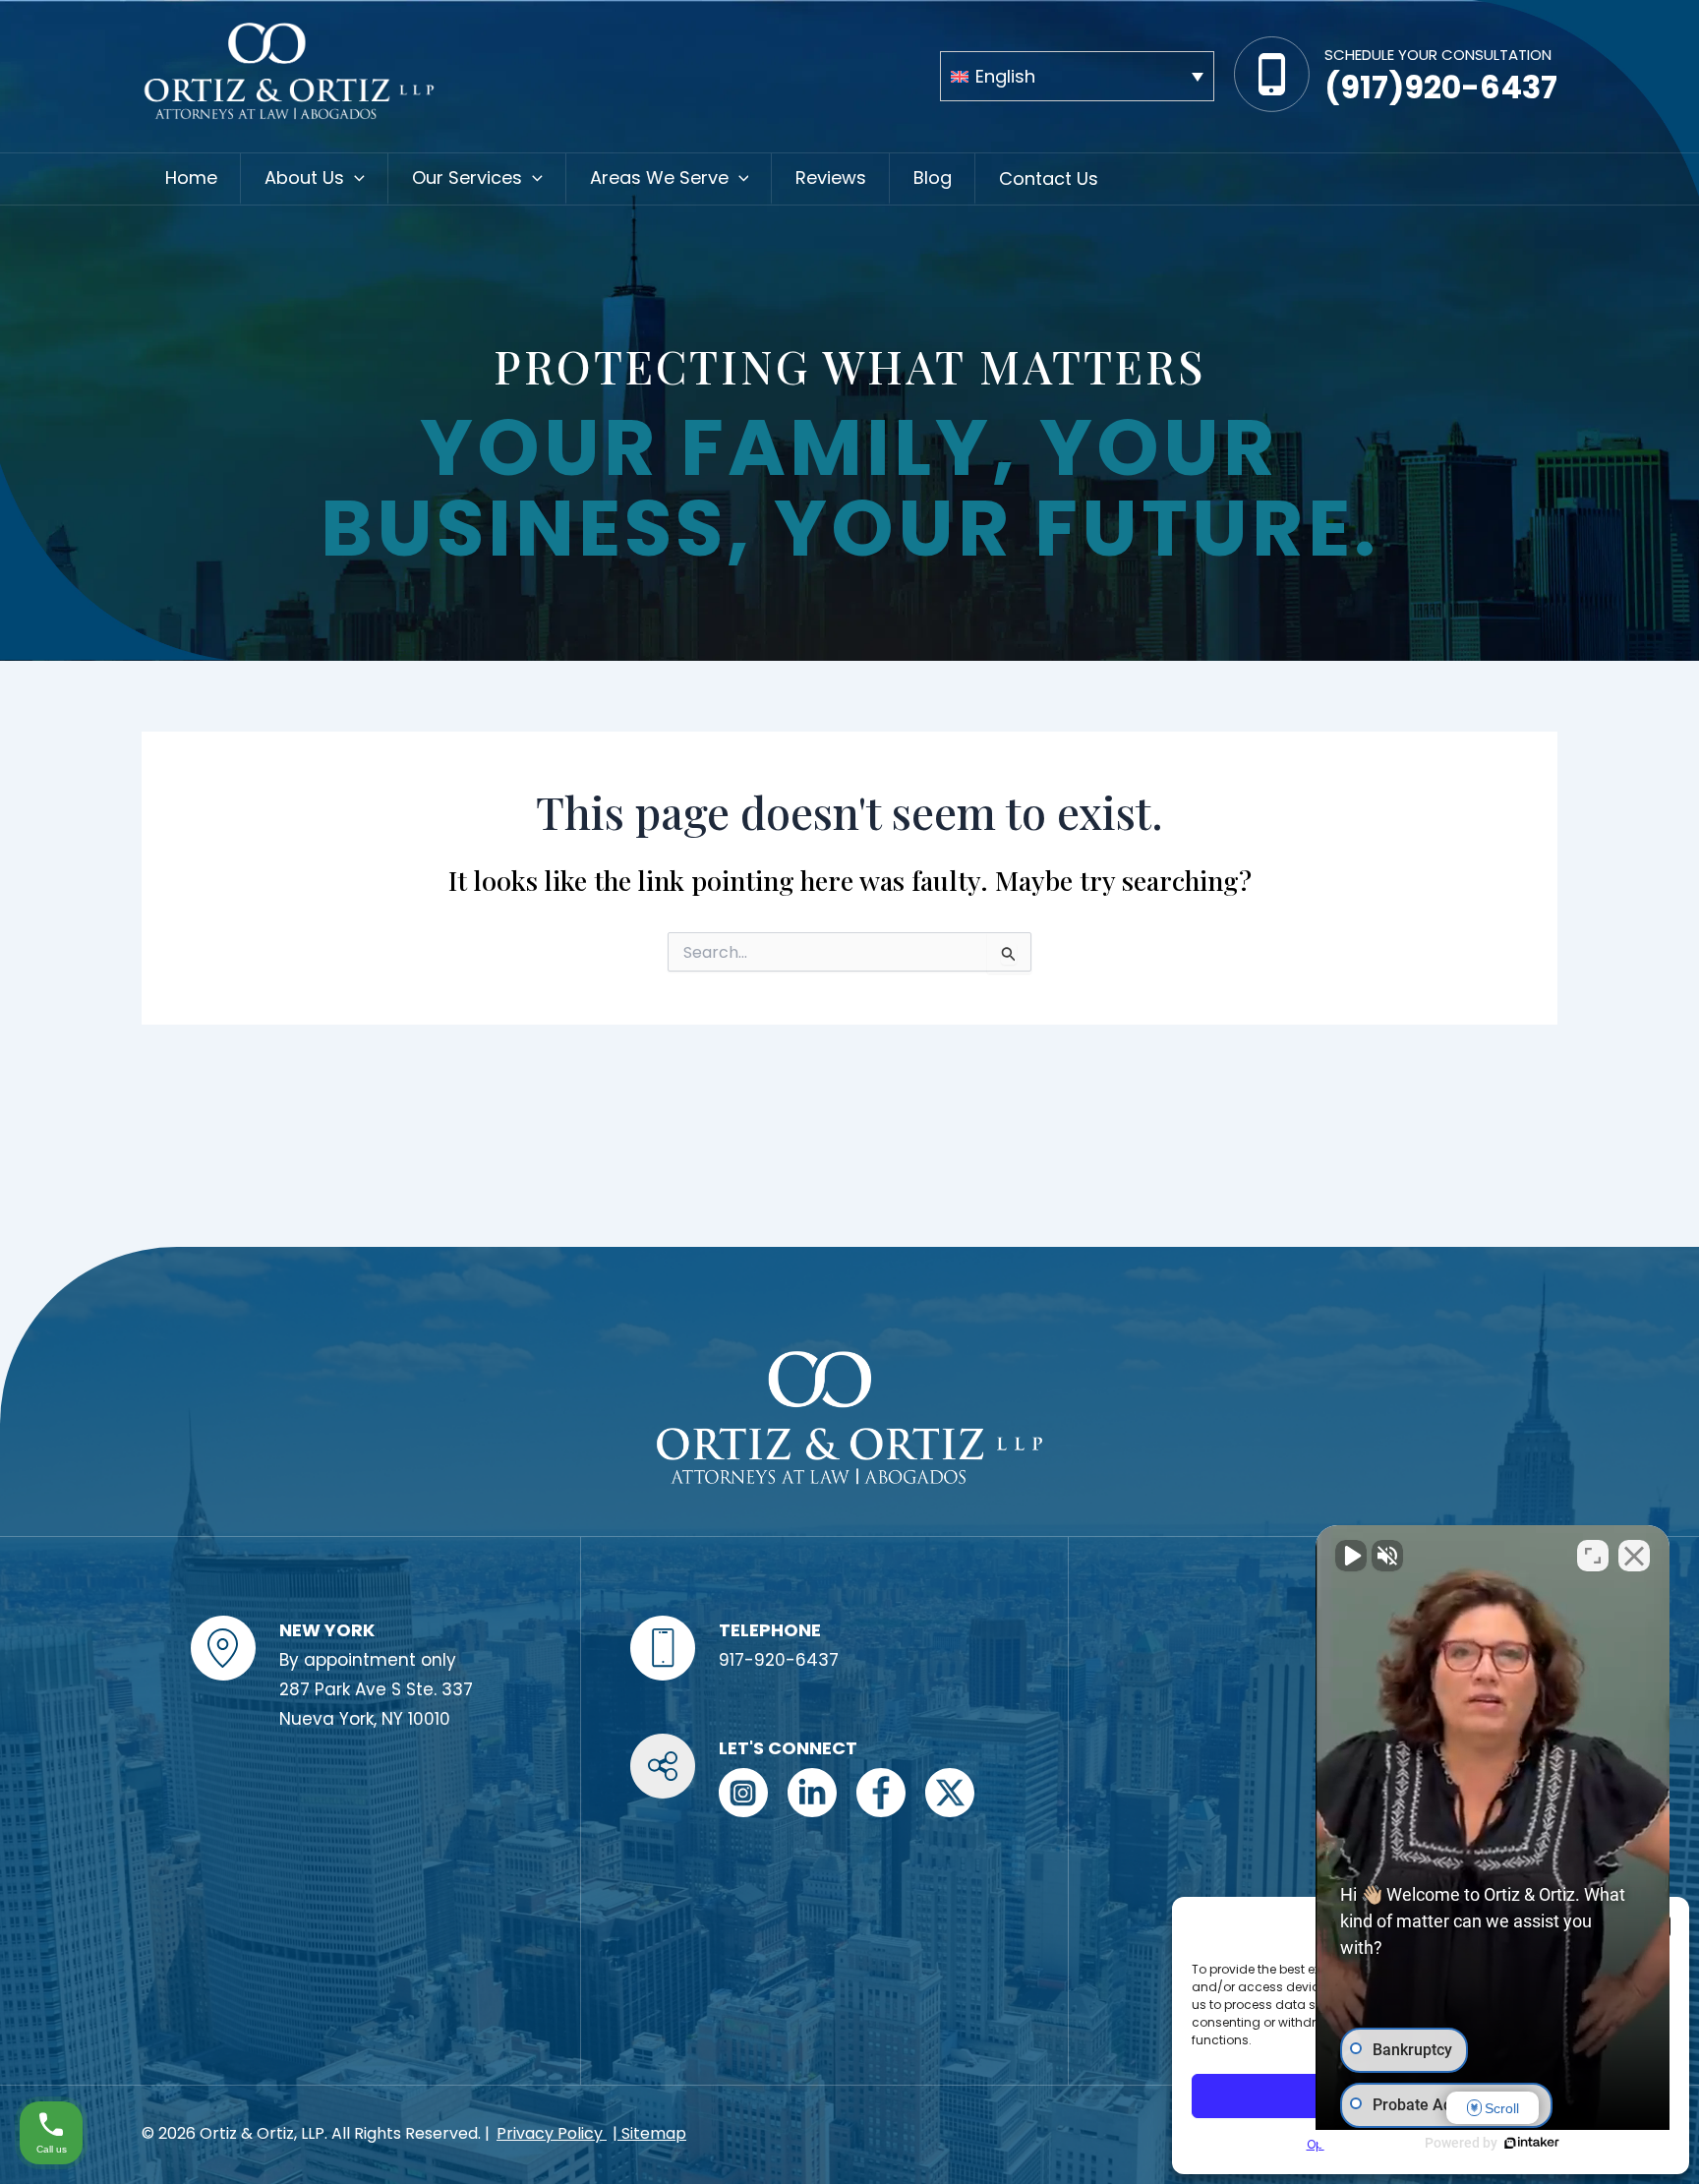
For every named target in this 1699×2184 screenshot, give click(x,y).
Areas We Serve (659, 177)
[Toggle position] (1593, 1556)
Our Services (467, 177)
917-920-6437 (779, 1660)
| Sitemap (649, 2133)
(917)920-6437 (1441, 87)
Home (191, 177)
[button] (354, 178)
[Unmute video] (1351, 1556)
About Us (304, 177)
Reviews (831, 177)
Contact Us (1049, 178)
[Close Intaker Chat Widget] (1634, 1556)
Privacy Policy (552, 2133)
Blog (933, 177)
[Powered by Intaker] (1532, 2143)
